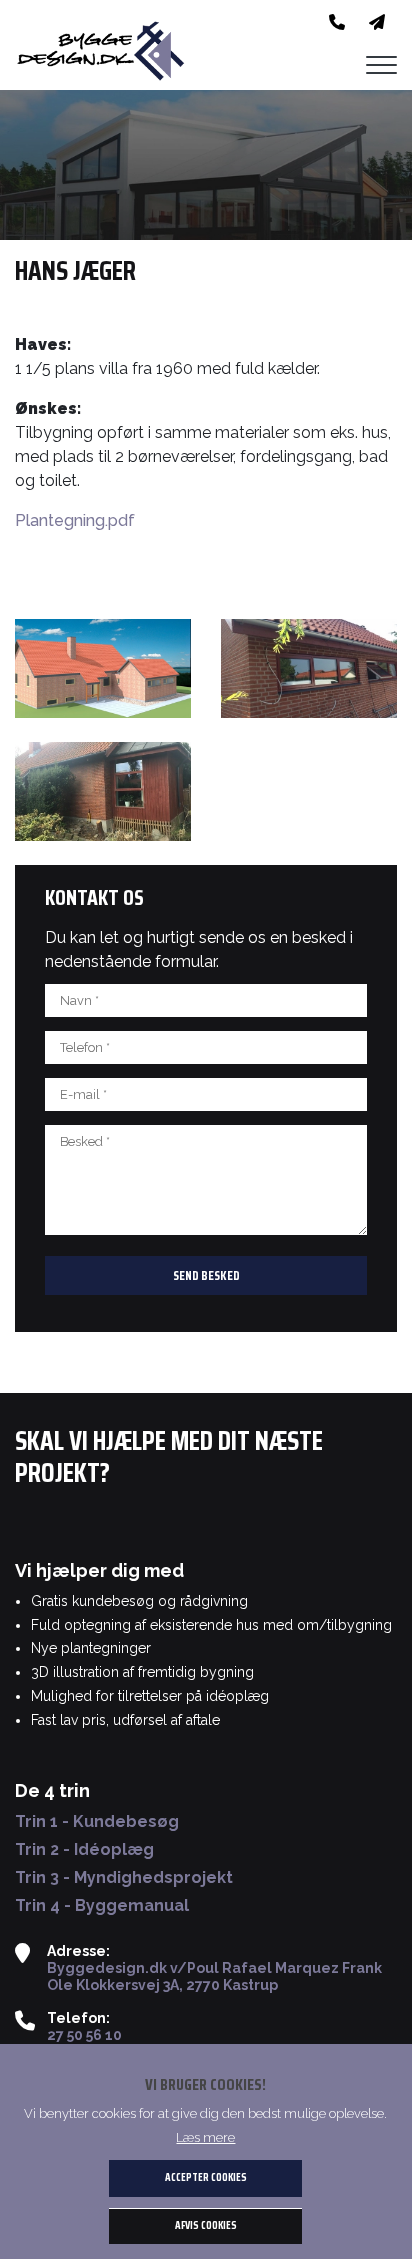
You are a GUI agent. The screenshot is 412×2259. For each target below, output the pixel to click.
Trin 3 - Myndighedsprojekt (124, 1878)
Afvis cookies (206, 2225)
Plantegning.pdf (75, 520)
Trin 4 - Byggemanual (102, 1906)
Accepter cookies (206, 2177)
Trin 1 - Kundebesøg (97, 1822)
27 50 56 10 (84, 2035)
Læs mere (205, 2137)
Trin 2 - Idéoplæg (84, 1850)
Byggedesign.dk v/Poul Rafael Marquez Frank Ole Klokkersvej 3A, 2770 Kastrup (214, 1977)
